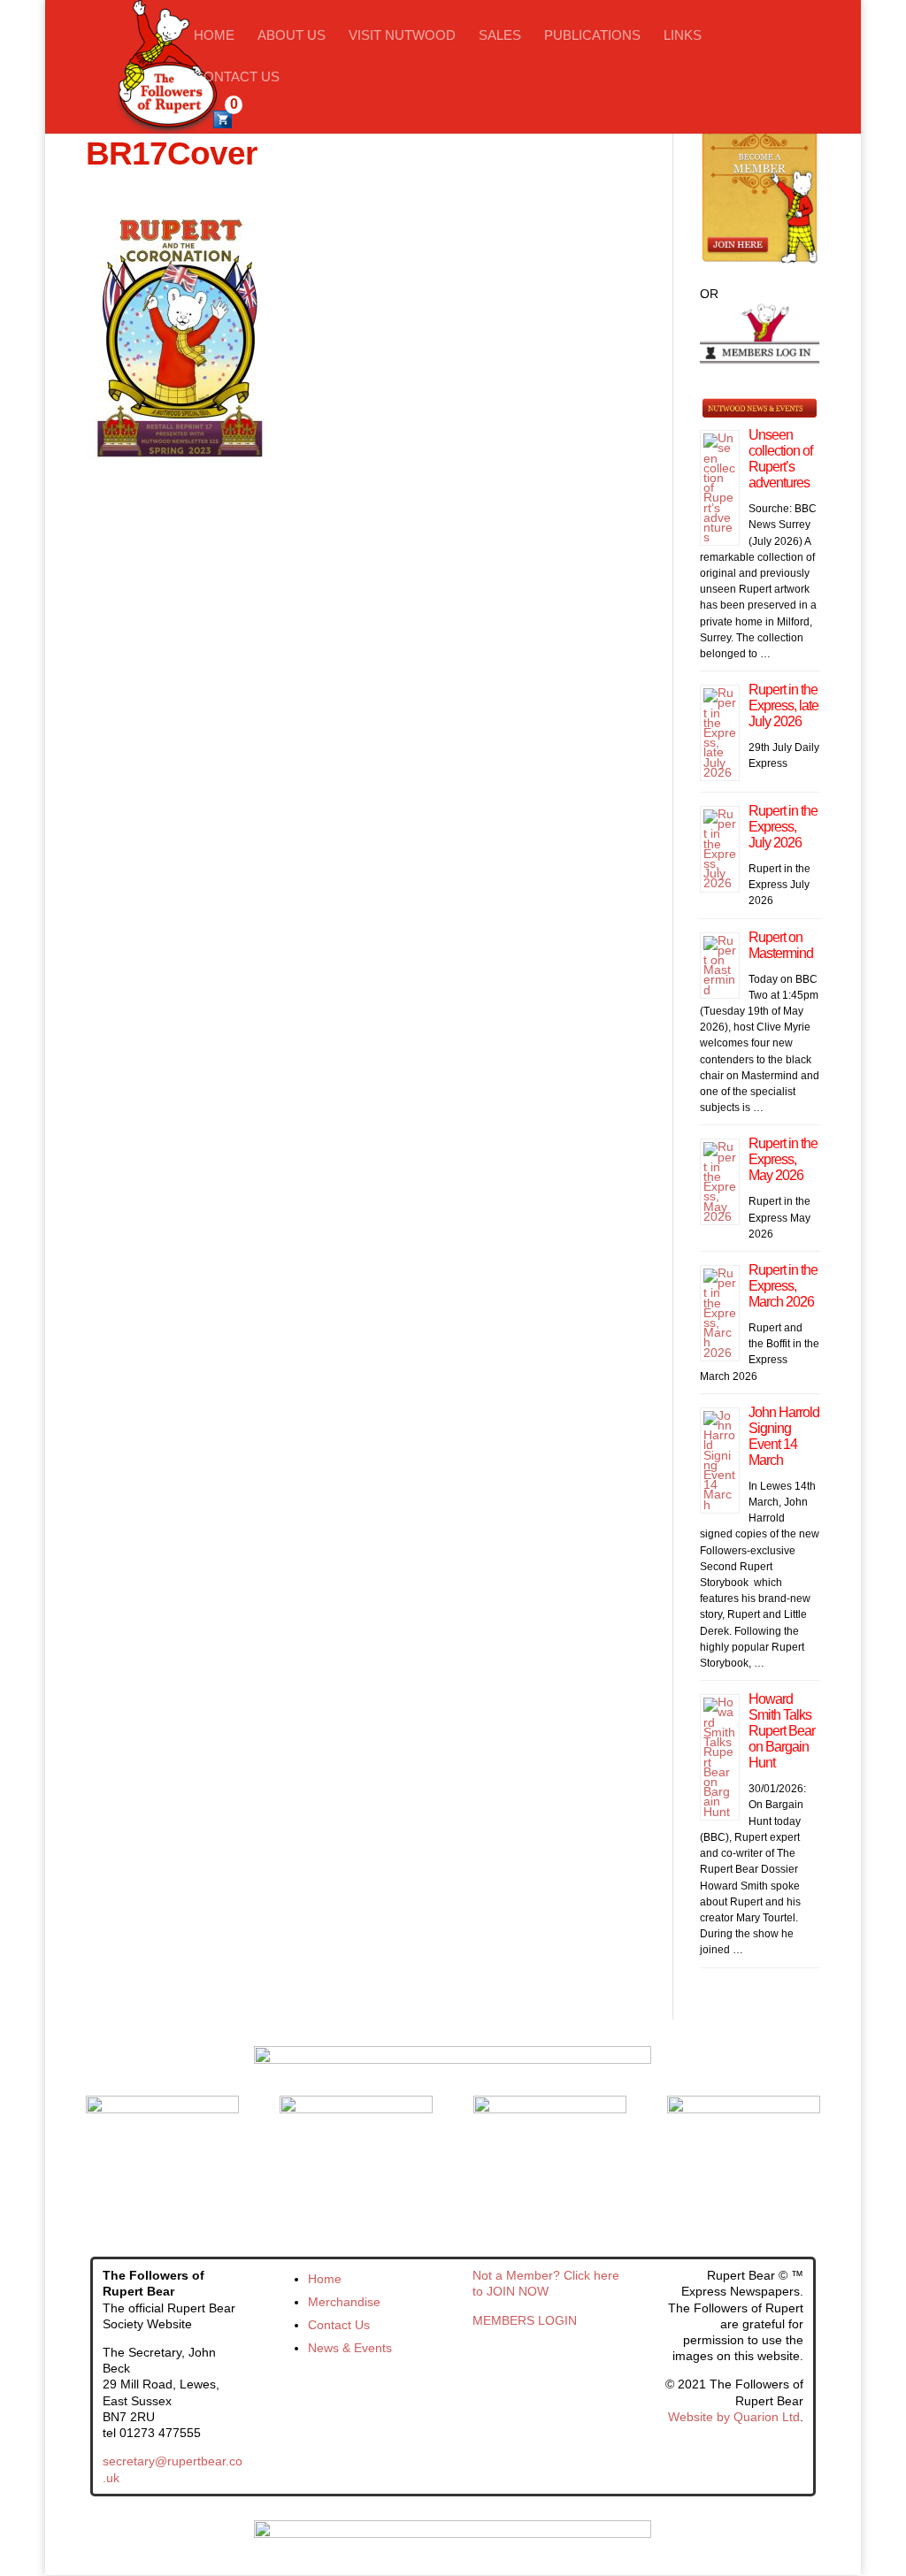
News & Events (350, 2348)
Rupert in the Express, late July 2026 (783, 705)
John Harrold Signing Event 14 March (784, 1436)
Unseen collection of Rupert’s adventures (780, 459)
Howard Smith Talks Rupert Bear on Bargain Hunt (782, 1731)
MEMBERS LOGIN (525, 2320)
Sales (500, 36)
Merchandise (344, 2302)
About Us (292, 36)
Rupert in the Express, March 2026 (783, 1286)
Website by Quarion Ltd (734, 2417)
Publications (592, 36)
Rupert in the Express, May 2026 (783, 1159)
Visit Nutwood (402, 36)
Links (683, 36)
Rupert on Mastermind (781, 945)
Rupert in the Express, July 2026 (783, 827)
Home (214, 36)
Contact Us (237, 77)
